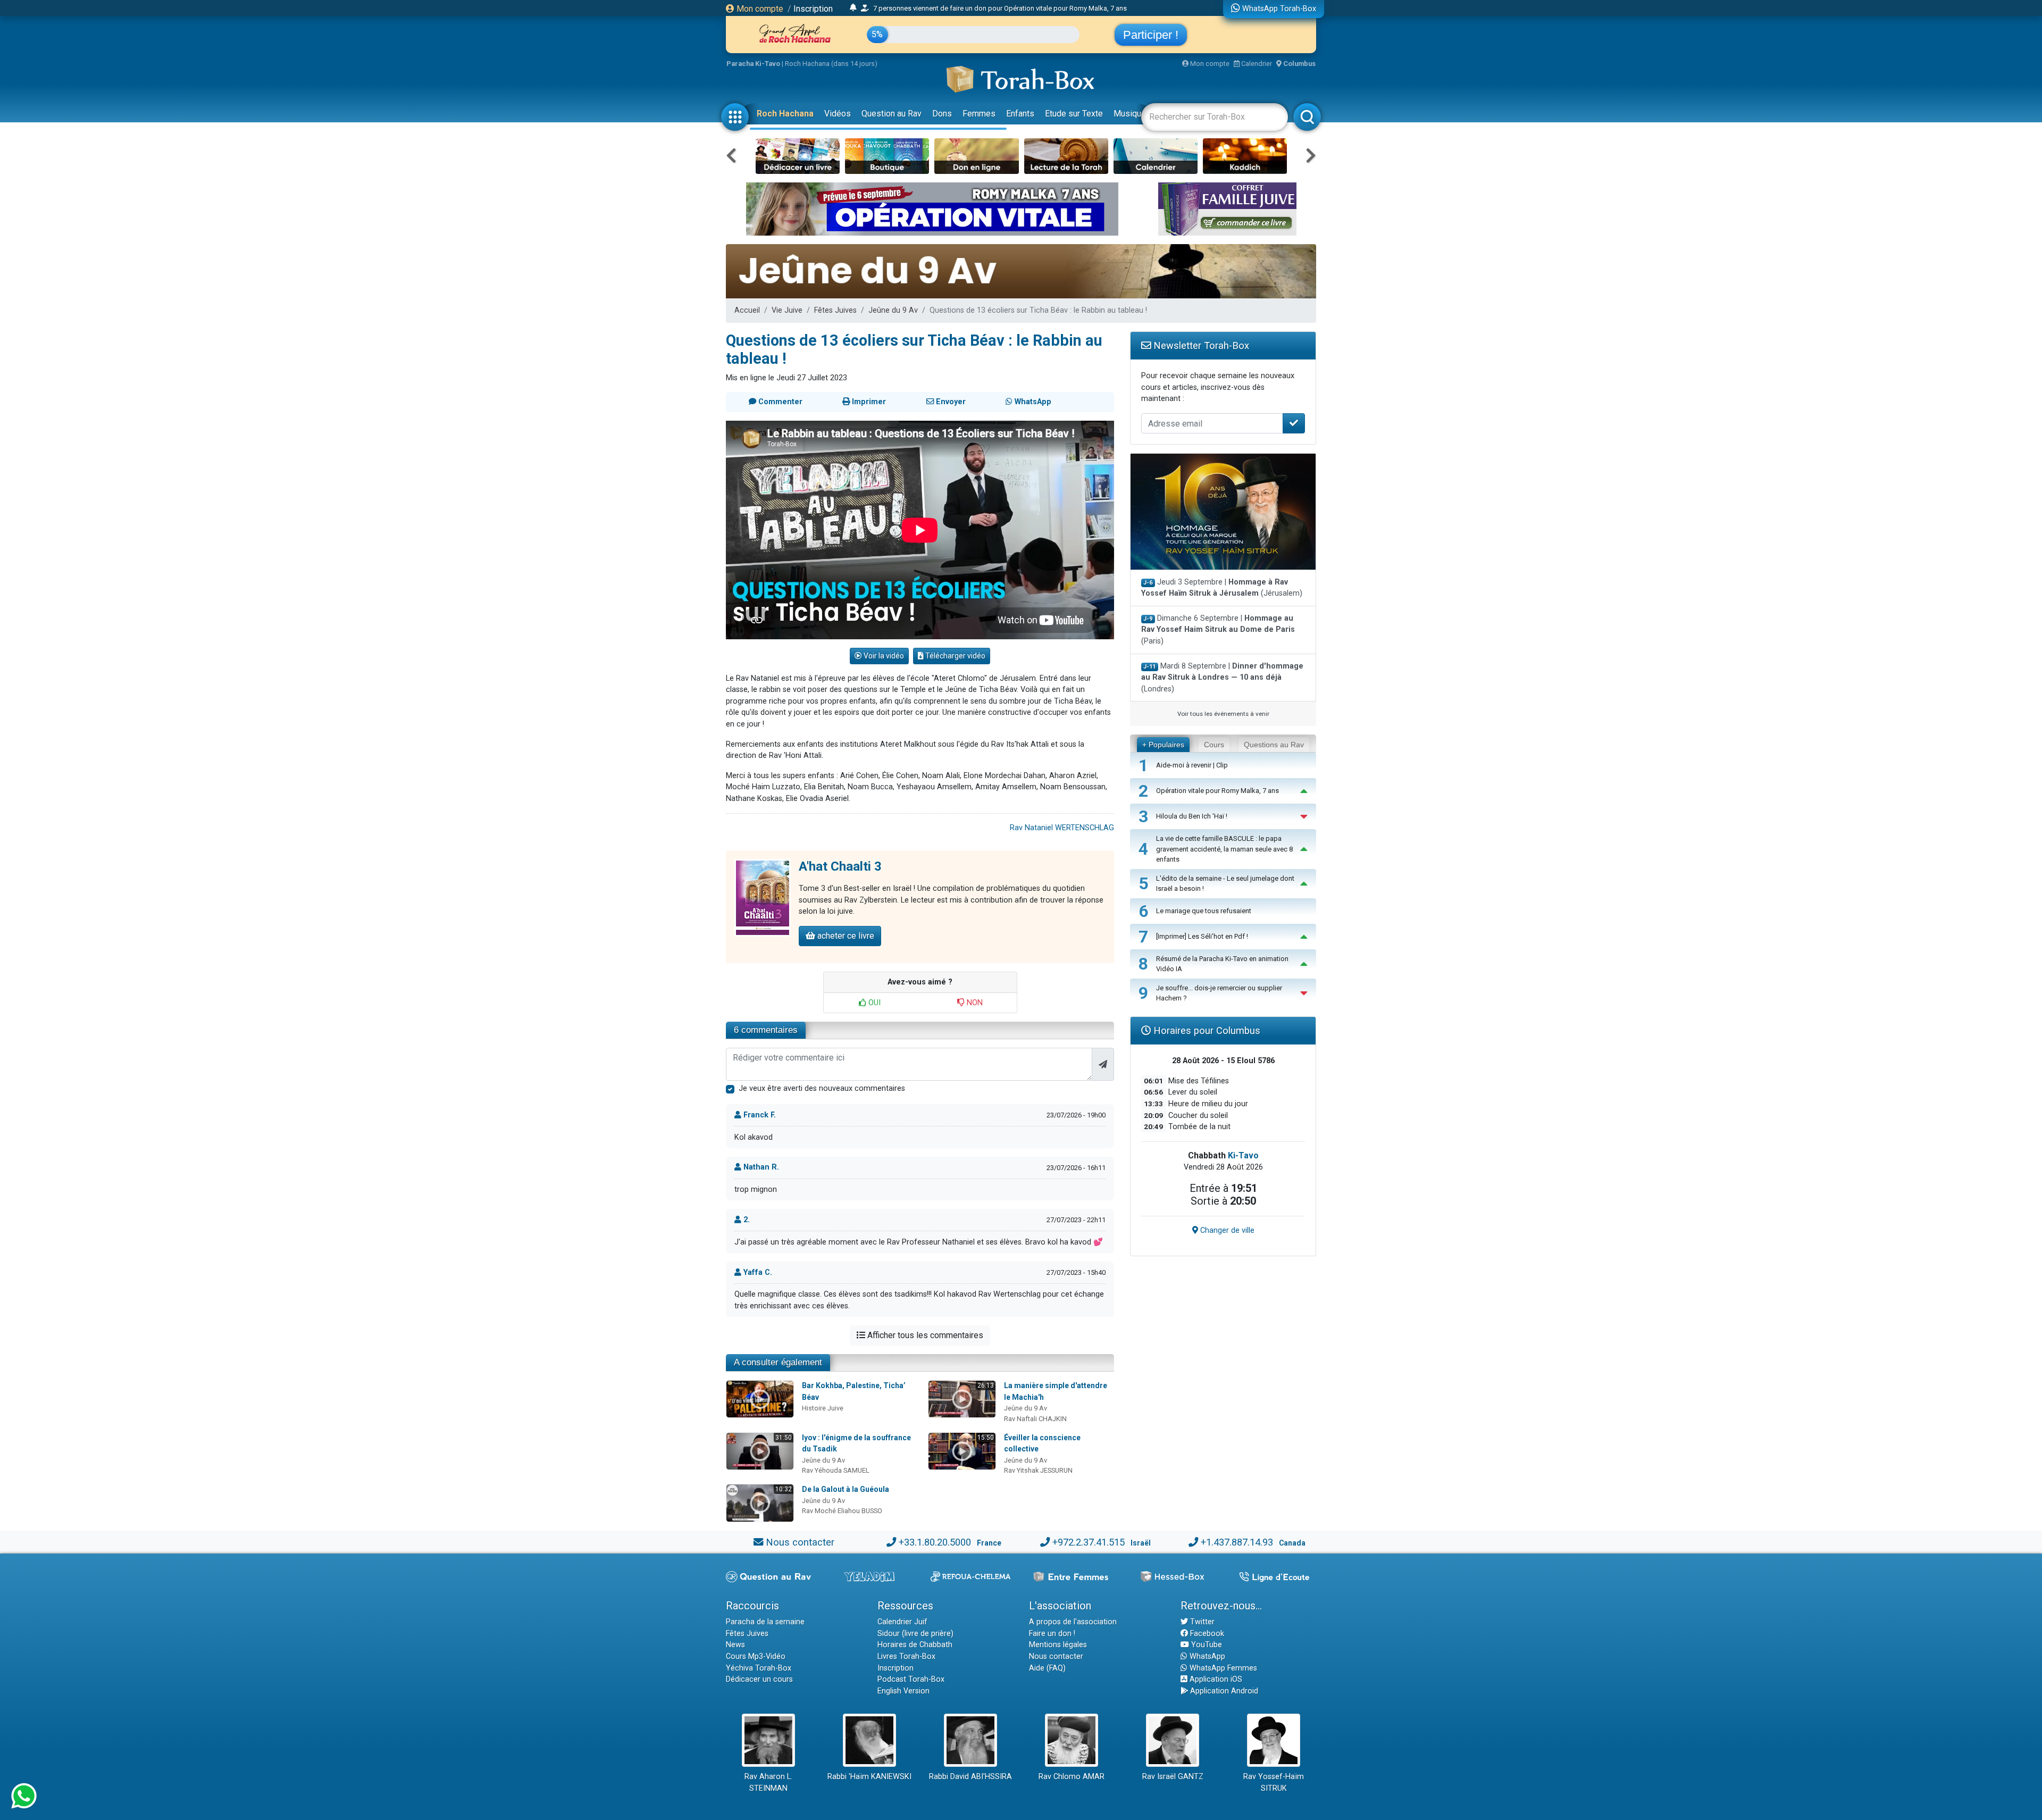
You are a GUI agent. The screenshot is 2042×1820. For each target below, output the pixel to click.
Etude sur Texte (1074, 114)
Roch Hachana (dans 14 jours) (831, 64)
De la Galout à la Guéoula (846, 1489)
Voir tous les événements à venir (1223, 714)
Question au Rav (892, 114)
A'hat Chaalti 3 (840, 866)
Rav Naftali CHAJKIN (1035, 1419)
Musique (1130, 114)
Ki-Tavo (1243, 1155)
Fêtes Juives (835, 310)
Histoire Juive (823, 1408)
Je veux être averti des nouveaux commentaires (822, 1088)
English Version (903, 1691)
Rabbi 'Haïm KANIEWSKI (869, 1777)
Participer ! (1151, 35)
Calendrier (1256, 64)
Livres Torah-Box (906, 1656)
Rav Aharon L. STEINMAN (768, 1783)
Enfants (1020, 114)
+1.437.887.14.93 (1237, 1542)
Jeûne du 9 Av (893, 310)
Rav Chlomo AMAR (1072, 1777)
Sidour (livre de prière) (915, 1634)
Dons (942, 114)
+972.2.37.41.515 (1089, 1542)
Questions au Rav (1274, 745)
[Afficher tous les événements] (853, 8)
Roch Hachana (785, 114)
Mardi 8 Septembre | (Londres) (1222, 678)
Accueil (747, 310)
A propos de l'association (1073, 1622)
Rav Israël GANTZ (1173, 1777)
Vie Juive (787, 310)
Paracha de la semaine (765, 1622)
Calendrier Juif (902, 1622)
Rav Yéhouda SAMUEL (836, 1470)
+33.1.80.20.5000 (935, 1542)
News (735, 1645)
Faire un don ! (1052, 1634)
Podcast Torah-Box (911, 1679)
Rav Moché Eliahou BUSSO (842, 1511)
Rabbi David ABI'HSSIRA (970, 1777)
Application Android (1223, 1691)
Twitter (1201, 1622)
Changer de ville (1226, 1230)
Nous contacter (800, 1542)
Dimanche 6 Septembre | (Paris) (1218, 630)
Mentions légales (1058, 1645)
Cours (1214, 745)
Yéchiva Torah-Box (759, 1668)
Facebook (1206, 1634)
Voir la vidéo (883, 656)
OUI (873, 1003)
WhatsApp (1206, 1656)
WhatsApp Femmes (1222, 1668)
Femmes (979, 114)
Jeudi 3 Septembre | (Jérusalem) (1222, 588)
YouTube (1206, 1645)
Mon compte (759, 9)
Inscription (813, 9)
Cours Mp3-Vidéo (756, 1656)
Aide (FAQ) (1047, 1668)
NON (974, 1003)
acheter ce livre (845, 936)
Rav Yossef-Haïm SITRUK (1274, 1783)
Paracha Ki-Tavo (753, 64)
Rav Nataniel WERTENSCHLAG (1062, 828)
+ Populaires (1163, 745)
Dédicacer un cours (759, 1679)
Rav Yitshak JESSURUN (1038, 1470)
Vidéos (838, 114)
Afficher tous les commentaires (924, 1335)
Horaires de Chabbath (915, 1645)
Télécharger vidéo (955, 656)
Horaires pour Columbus (1206, 1030)
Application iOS (1215, 1679)
